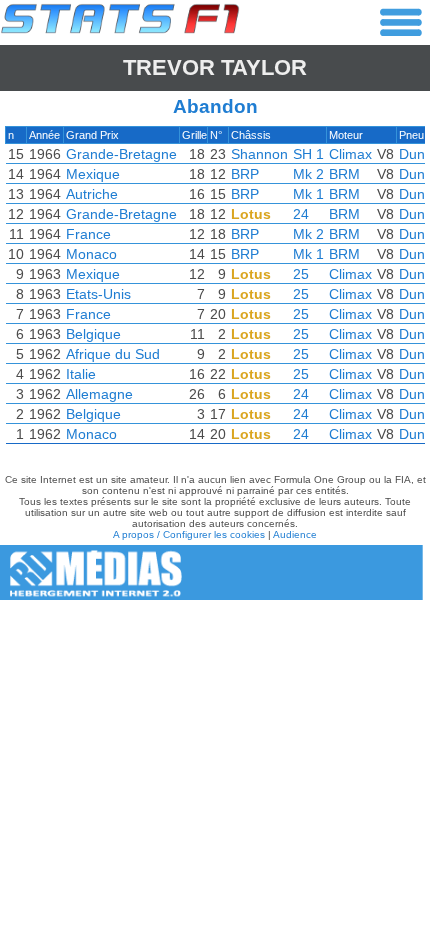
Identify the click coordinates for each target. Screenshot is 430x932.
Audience (295, 534)
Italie (81, 374)
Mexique (93, 174)
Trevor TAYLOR (215, 67)
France (88, 234)
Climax (350, 154)
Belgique (93, 334)
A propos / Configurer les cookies (189, 534)
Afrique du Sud (113, 354)
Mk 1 (308, 194)
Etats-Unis (98, 294)
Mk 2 (308, 174)
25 (301, 274)
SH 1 (308, 154)
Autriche (92, 194)
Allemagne (99, 394)
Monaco (91, 254)
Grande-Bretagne (121, 154)
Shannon (259, 154)
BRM (344, 174)
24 (301, 214)
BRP (245, 174)
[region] (215, 290)
